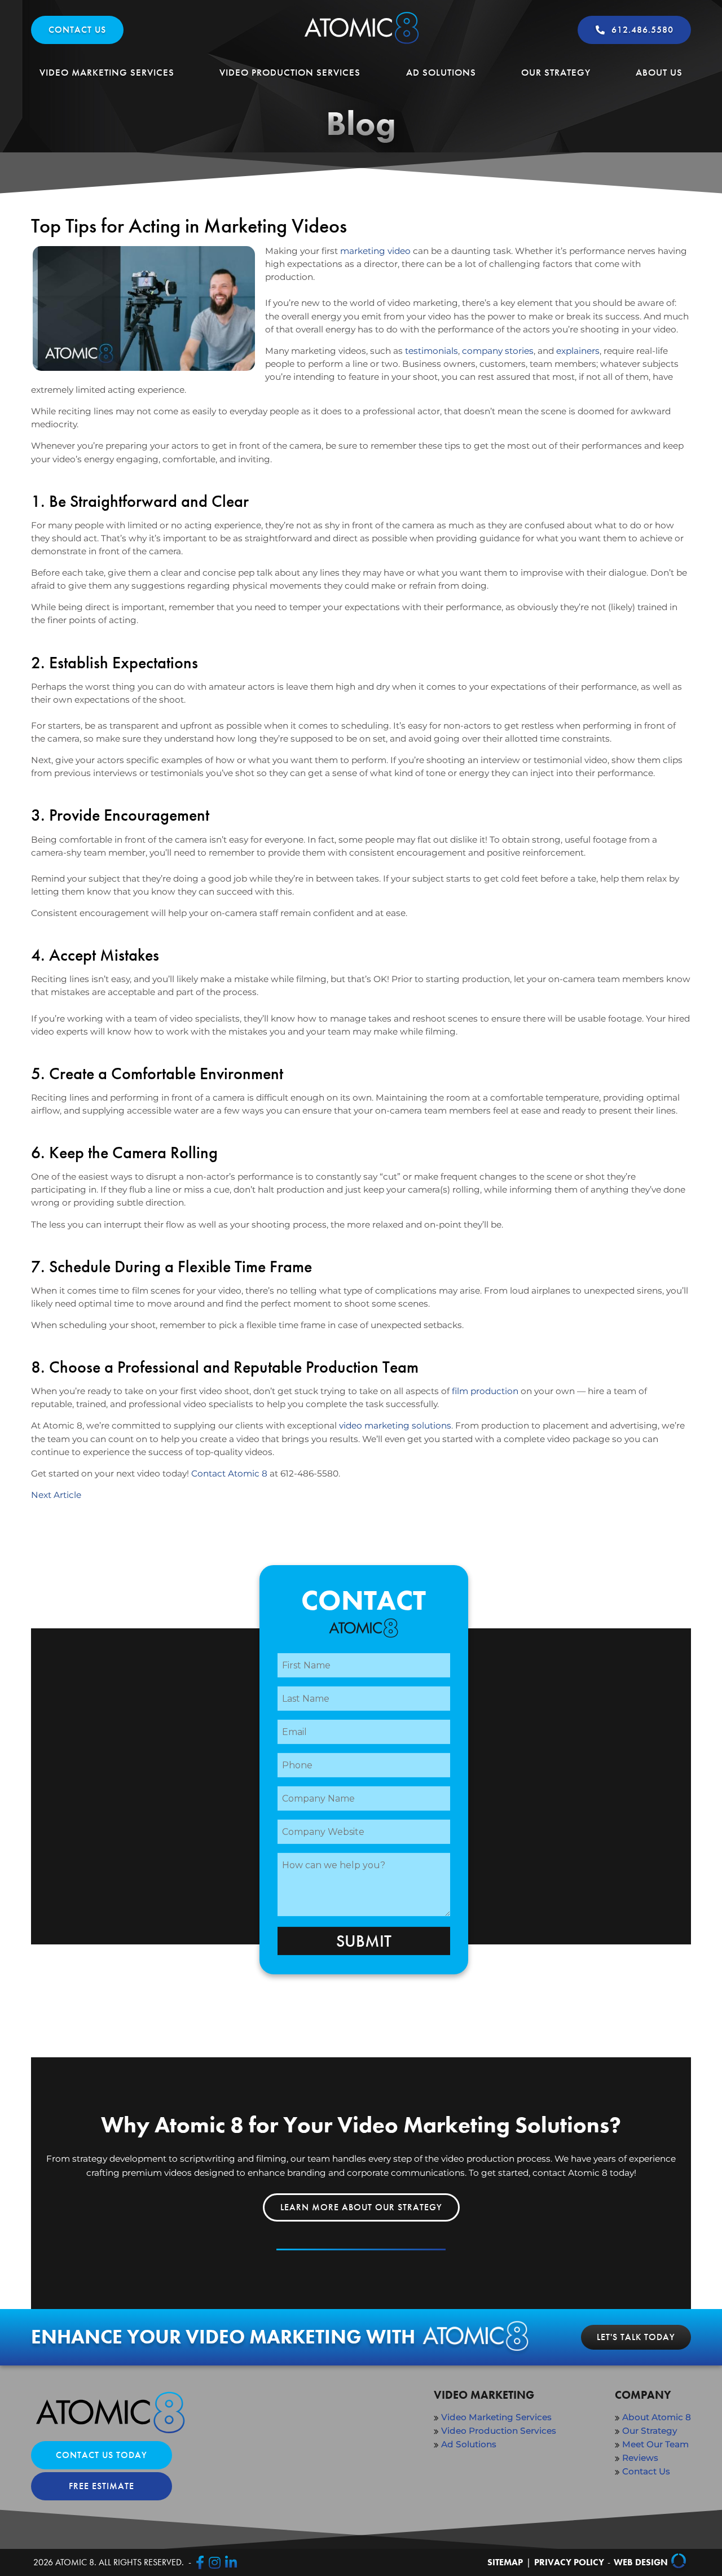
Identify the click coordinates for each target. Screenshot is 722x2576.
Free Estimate (102, 2486)
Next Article (56, 1495)
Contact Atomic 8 (229, 1473)
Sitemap (505, 2562)
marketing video (375, 251)
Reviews (640, 2458)
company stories (498, 351)
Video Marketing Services (107, 72)
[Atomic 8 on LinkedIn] (231, 2562)
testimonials (432, 351)
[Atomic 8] (361, 44)
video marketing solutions (395, 1425)
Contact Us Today (102, 2455)
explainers (578, 351)
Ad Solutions (441, 72)
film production (485, 1391)
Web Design (641, 2562)
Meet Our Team (655, 2444)
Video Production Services (290, 72)
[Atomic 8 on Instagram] (215, 2562)
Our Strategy (556, 72)
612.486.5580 (642, 30)
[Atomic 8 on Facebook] (200, 2562)
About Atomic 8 (657, 2417)
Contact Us (77, 30)
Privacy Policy (569, 2562)
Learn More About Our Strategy (361, 2207)
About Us (659, 72)
